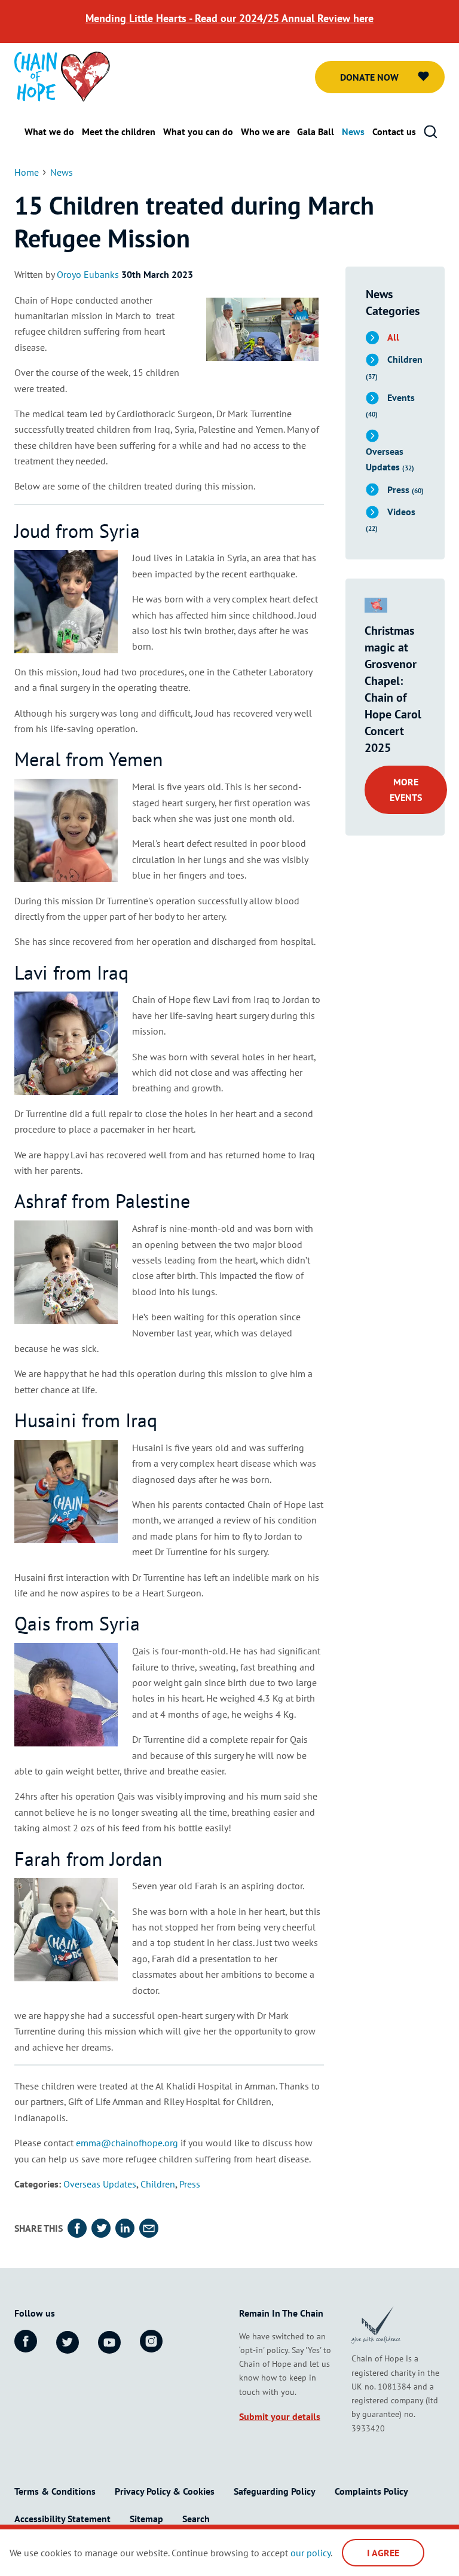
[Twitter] (68, 2342)
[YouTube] (109, 2342)
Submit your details (280, 2416)
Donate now (369, 77)
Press (190, 2184)
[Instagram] (151, 2341)
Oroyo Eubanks (88, 274)
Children (158, 2184)
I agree (383, 2553)
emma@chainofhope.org (127, 2143)
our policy (310, 2553)
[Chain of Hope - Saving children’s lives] (62, 75)
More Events (406, 790)
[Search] (430, 132)
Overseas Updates (100, 2184)
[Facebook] (26, 2341)
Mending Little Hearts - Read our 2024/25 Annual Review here (229, 18)
